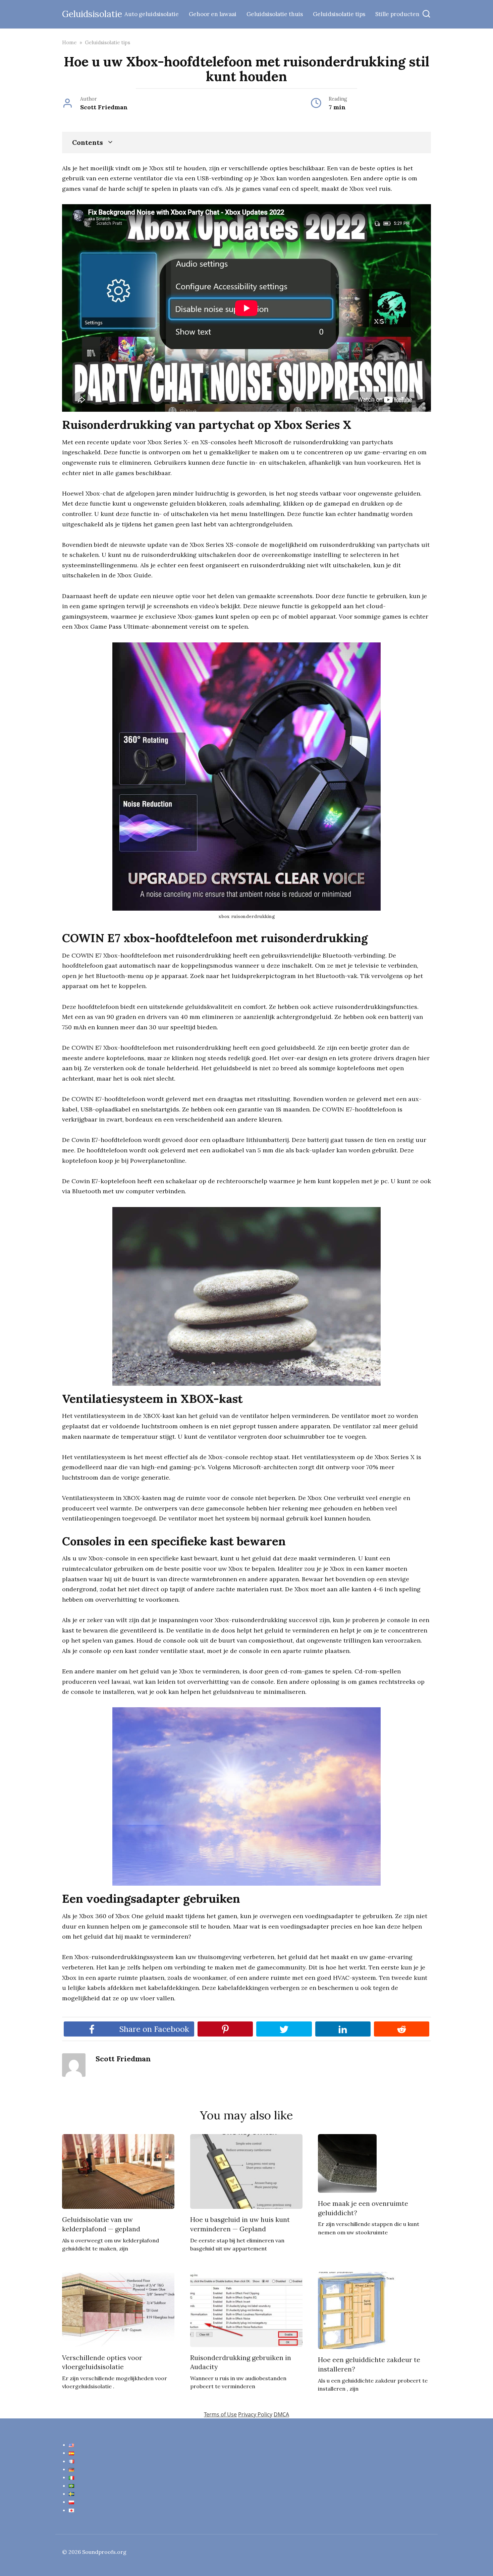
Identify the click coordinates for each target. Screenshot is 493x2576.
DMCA (281, 2414)
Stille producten (397, 14)
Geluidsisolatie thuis (275, 14)
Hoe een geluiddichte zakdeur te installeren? (369, 2364)
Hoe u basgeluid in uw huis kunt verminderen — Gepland (240, 2224)
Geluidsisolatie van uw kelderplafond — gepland (101, 2224)
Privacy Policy (255, 2414)
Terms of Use (220, 2414)
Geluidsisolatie (92, 14)
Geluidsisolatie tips (339, 14)
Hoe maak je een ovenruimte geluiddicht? (363, 2208)
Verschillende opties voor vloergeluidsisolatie (102, 2362)
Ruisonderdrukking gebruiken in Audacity (241, 2362)
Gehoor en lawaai (213, 14)
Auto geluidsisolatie (152, 14)
